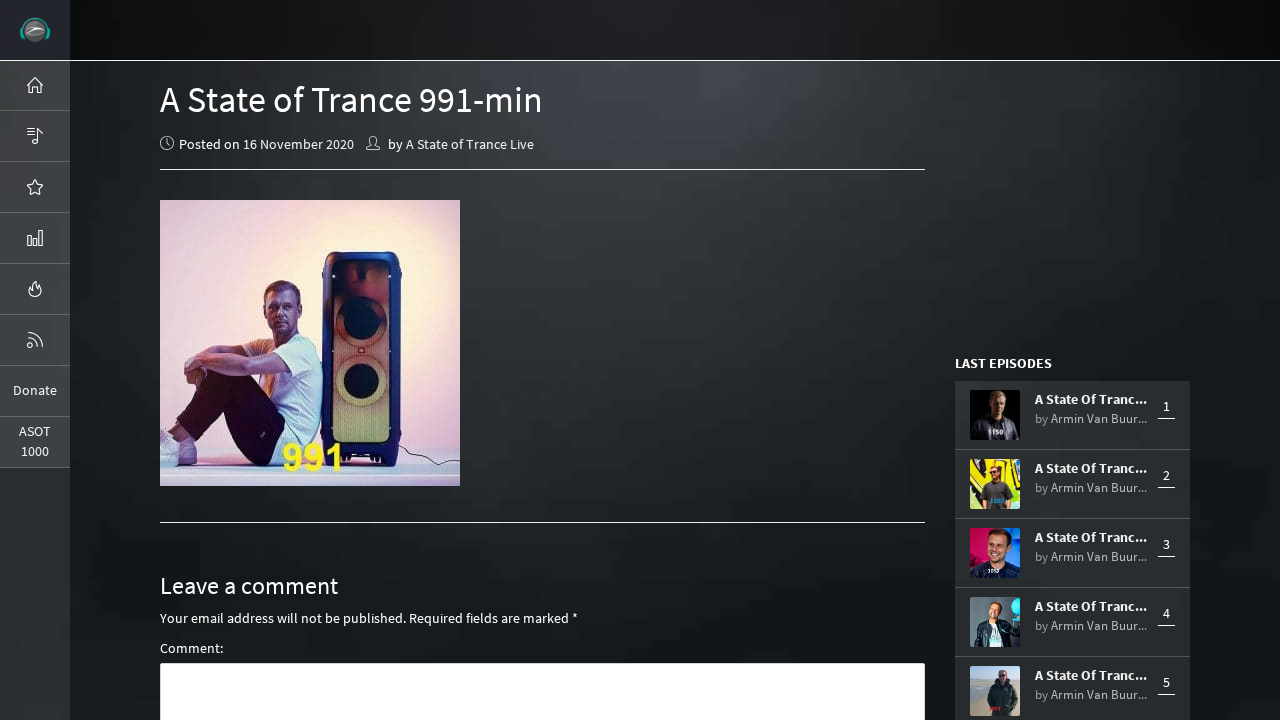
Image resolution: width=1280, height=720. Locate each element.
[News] (35, 340)
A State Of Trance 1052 (1091, 606)
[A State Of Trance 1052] (995, 622)
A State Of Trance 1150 (1091, 399)
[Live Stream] (35, 289)
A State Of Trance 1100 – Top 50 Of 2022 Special (1091, 468)
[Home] (35, 85)
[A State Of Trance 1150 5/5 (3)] (995, 415)
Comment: (191, 648)
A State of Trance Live (470, 144)
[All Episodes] (35, 136)
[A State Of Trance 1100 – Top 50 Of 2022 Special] (995, 484)
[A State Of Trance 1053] (995, 553)
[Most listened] (35, 187)
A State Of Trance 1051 (1091, 675)
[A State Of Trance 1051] (995, 691)
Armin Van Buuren (1101, 418)
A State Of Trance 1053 (1091, 537)
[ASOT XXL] (35, 238)
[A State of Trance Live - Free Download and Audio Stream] (35, 30)
